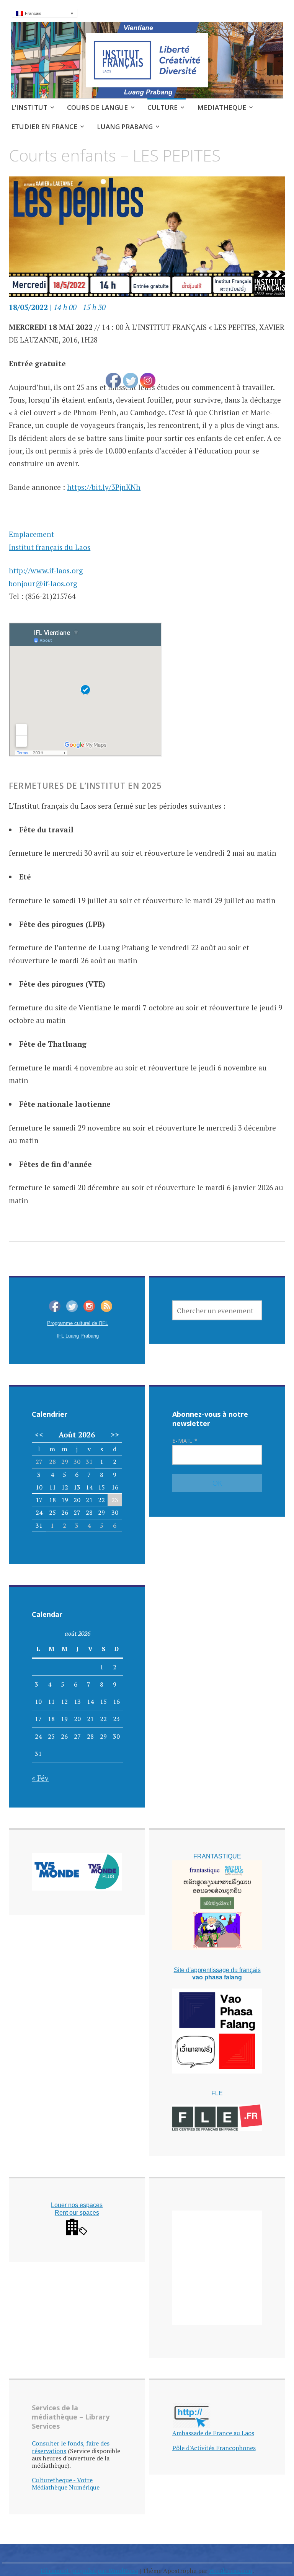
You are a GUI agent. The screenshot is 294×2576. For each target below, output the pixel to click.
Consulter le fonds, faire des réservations (71, 2447)
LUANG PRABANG (125, 126)
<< (39, 1435)
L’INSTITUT (29, 107)
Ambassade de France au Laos (213, 2433)
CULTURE (163, 107)
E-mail (185, 1441)
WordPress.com (231, 2571)
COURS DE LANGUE (97, 107)
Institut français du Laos (50, 547)
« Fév (40, 1778)
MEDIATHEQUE (222, 107)
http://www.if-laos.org (46, 570)
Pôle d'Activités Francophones (214, 2448)
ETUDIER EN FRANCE (44, 126)
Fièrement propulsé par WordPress (89, 2571)
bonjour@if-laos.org (43, 583)
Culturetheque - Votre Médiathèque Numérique (66, 2484)
